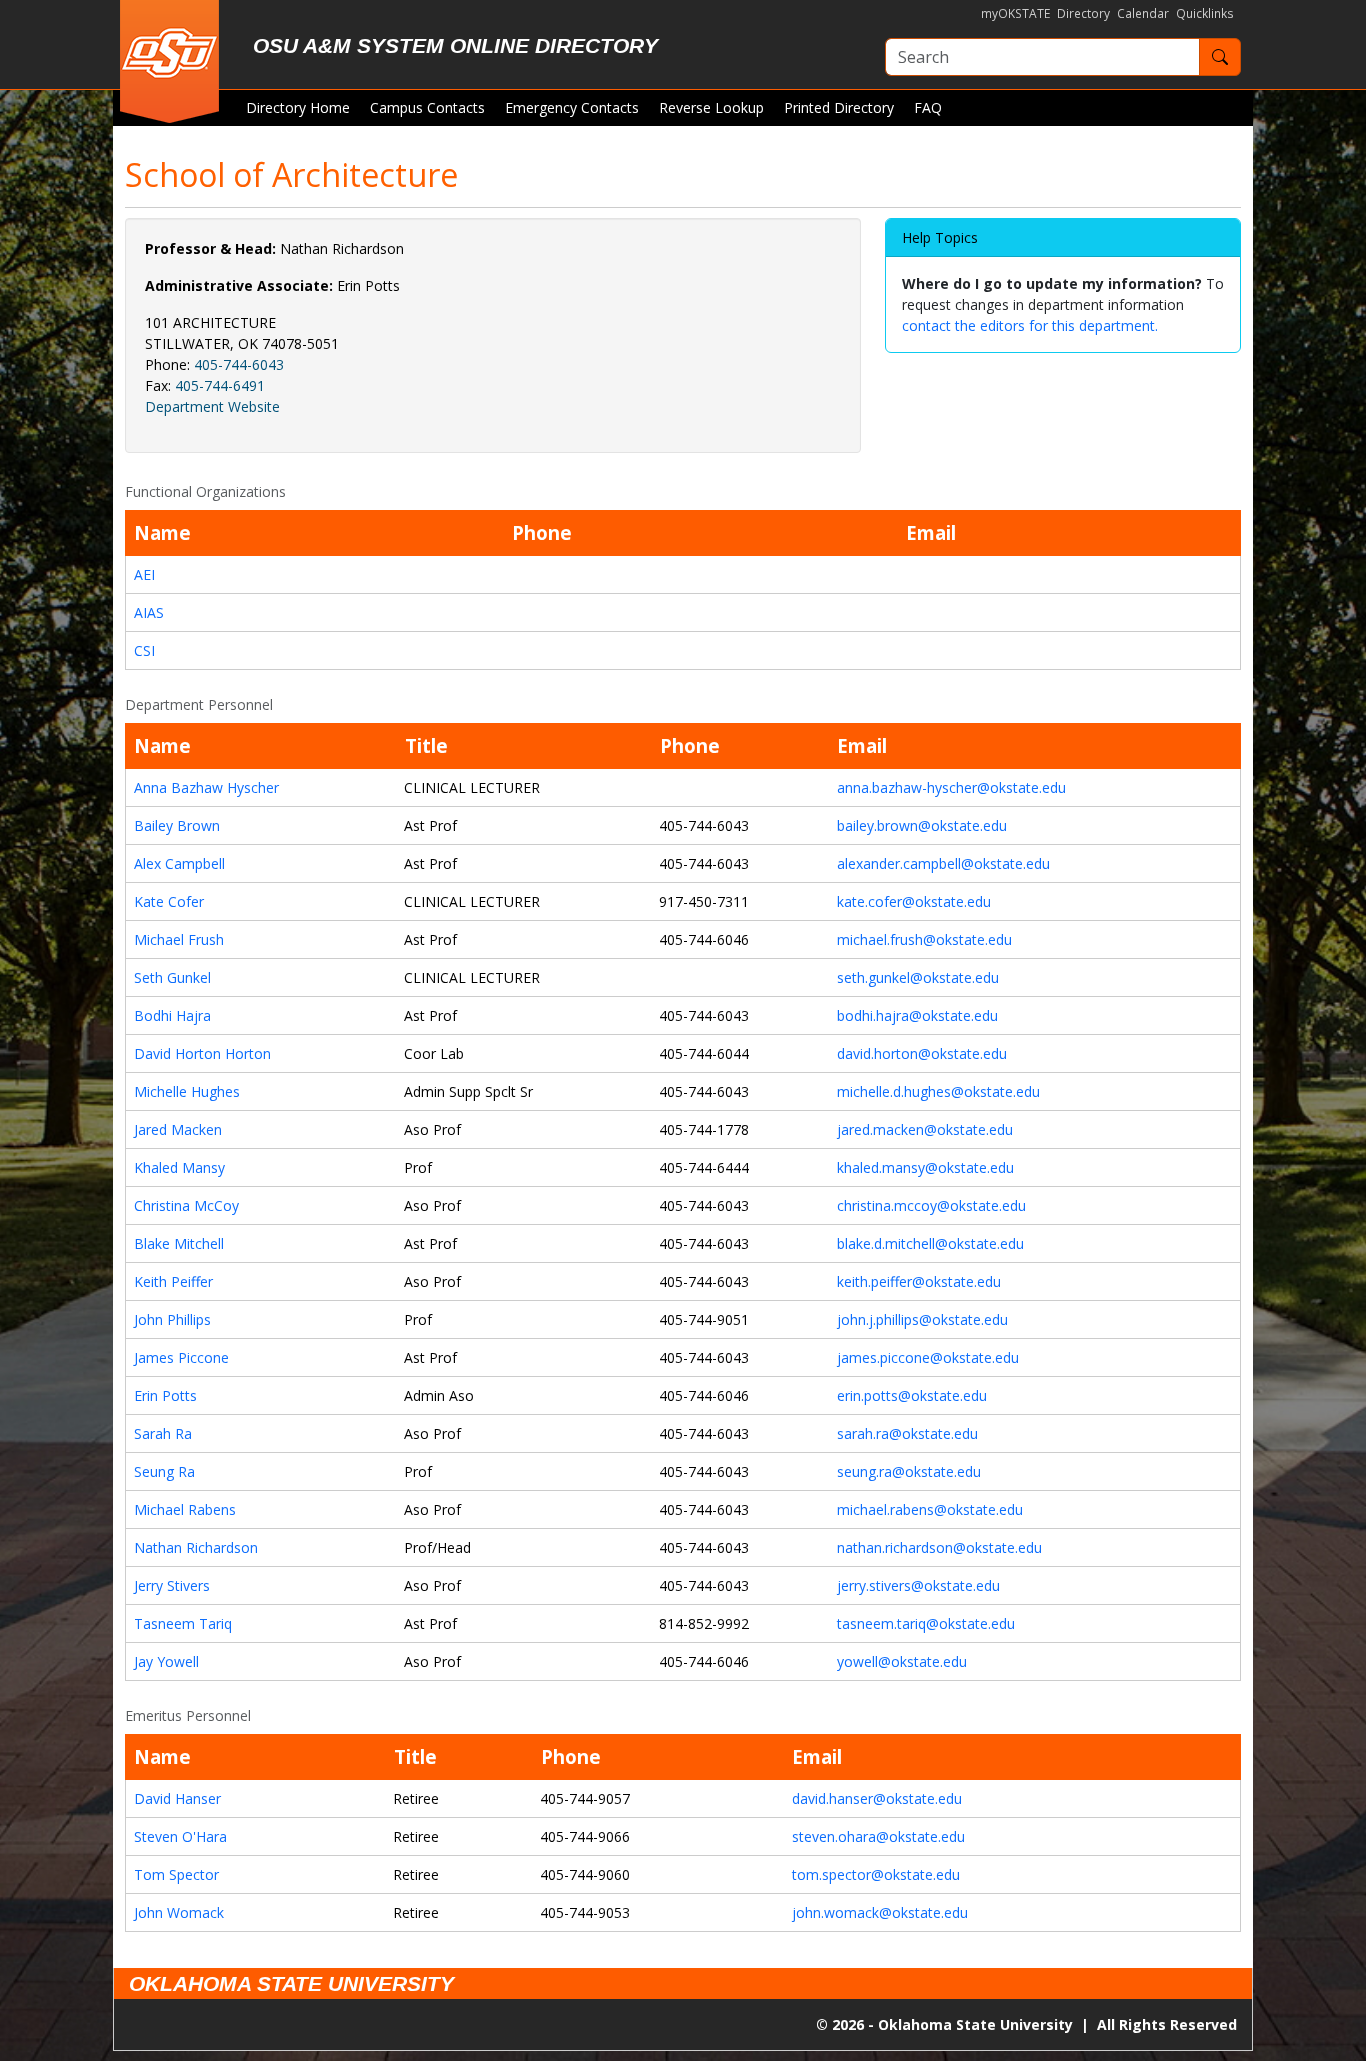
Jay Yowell (166, 1661)
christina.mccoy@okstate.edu (931, 1205)
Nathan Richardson (196, 1547)
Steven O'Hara (180, 1836)
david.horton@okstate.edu (922, 1053)
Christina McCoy (186, 1205)
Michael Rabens (185, 1509)
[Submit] (1220, 57)
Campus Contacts (427, 107)
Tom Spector (176, 1874)
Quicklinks (1205, 13)
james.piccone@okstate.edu (928, 1357)
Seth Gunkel (172, 977)
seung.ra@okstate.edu (909, 1471)
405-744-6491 (220, 385)
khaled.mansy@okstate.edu (925, 1167)
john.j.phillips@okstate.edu (922, 1319)
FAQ (928, 107)
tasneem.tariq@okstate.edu (926, 1623)
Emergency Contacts (572, 107)
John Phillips (172, 1319)
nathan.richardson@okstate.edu (939, 1547)
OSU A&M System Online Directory (455, 45)
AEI (144, 574)
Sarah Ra (163, 1433)
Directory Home (298, 107)
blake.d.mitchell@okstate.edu (930, 1243)
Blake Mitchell (179, 1243)
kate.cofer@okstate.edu (914, 901)
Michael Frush (179, 939)
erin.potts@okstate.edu (912, 1395)
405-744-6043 (239, 364)
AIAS (149, 612)
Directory (1083, 13)
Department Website (212, 406)
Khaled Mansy (179, 1167)
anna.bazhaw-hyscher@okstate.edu (951, 787)
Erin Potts (165, 1395)
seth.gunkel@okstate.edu (918, 977)
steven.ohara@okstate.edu (878, 1836)
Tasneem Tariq (183, 1623)
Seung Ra (164, 1471)
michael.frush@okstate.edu (924, 939)
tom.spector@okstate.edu (876, 1874)
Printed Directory (839, 107)
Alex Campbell (179, 863)
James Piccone (181, 1357)
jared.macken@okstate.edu (925, 1129)
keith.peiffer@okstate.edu (919, 1281)
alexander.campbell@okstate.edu (943, 863)
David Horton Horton (202, 1053)
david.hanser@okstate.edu (877, 1798)
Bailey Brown (177, 825)
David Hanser (177, 1798)
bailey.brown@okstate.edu (922, 825)
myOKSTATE (1015, 13)
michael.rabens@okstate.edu (930, 1509)
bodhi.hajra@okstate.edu (917, 1015)
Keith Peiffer (173, 1281)
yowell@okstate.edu (902, 1661)
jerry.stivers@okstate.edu (918, 1585)
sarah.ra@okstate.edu (907, 1433)
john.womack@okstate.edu (880, 1912)
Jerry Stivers (172, 1585)
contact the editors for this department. (1030, 325)
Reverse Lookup (711, 107)
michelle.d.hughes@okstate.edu (938, 1091)
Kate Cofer (169, 901)
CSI (144, 650)
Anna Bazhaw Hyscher (206, 787)
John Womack (179, 1912)
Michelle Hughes (187, 1091)
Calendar (1143, 13)
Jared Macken (178, 1129)
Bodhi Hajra (172, 1015)
